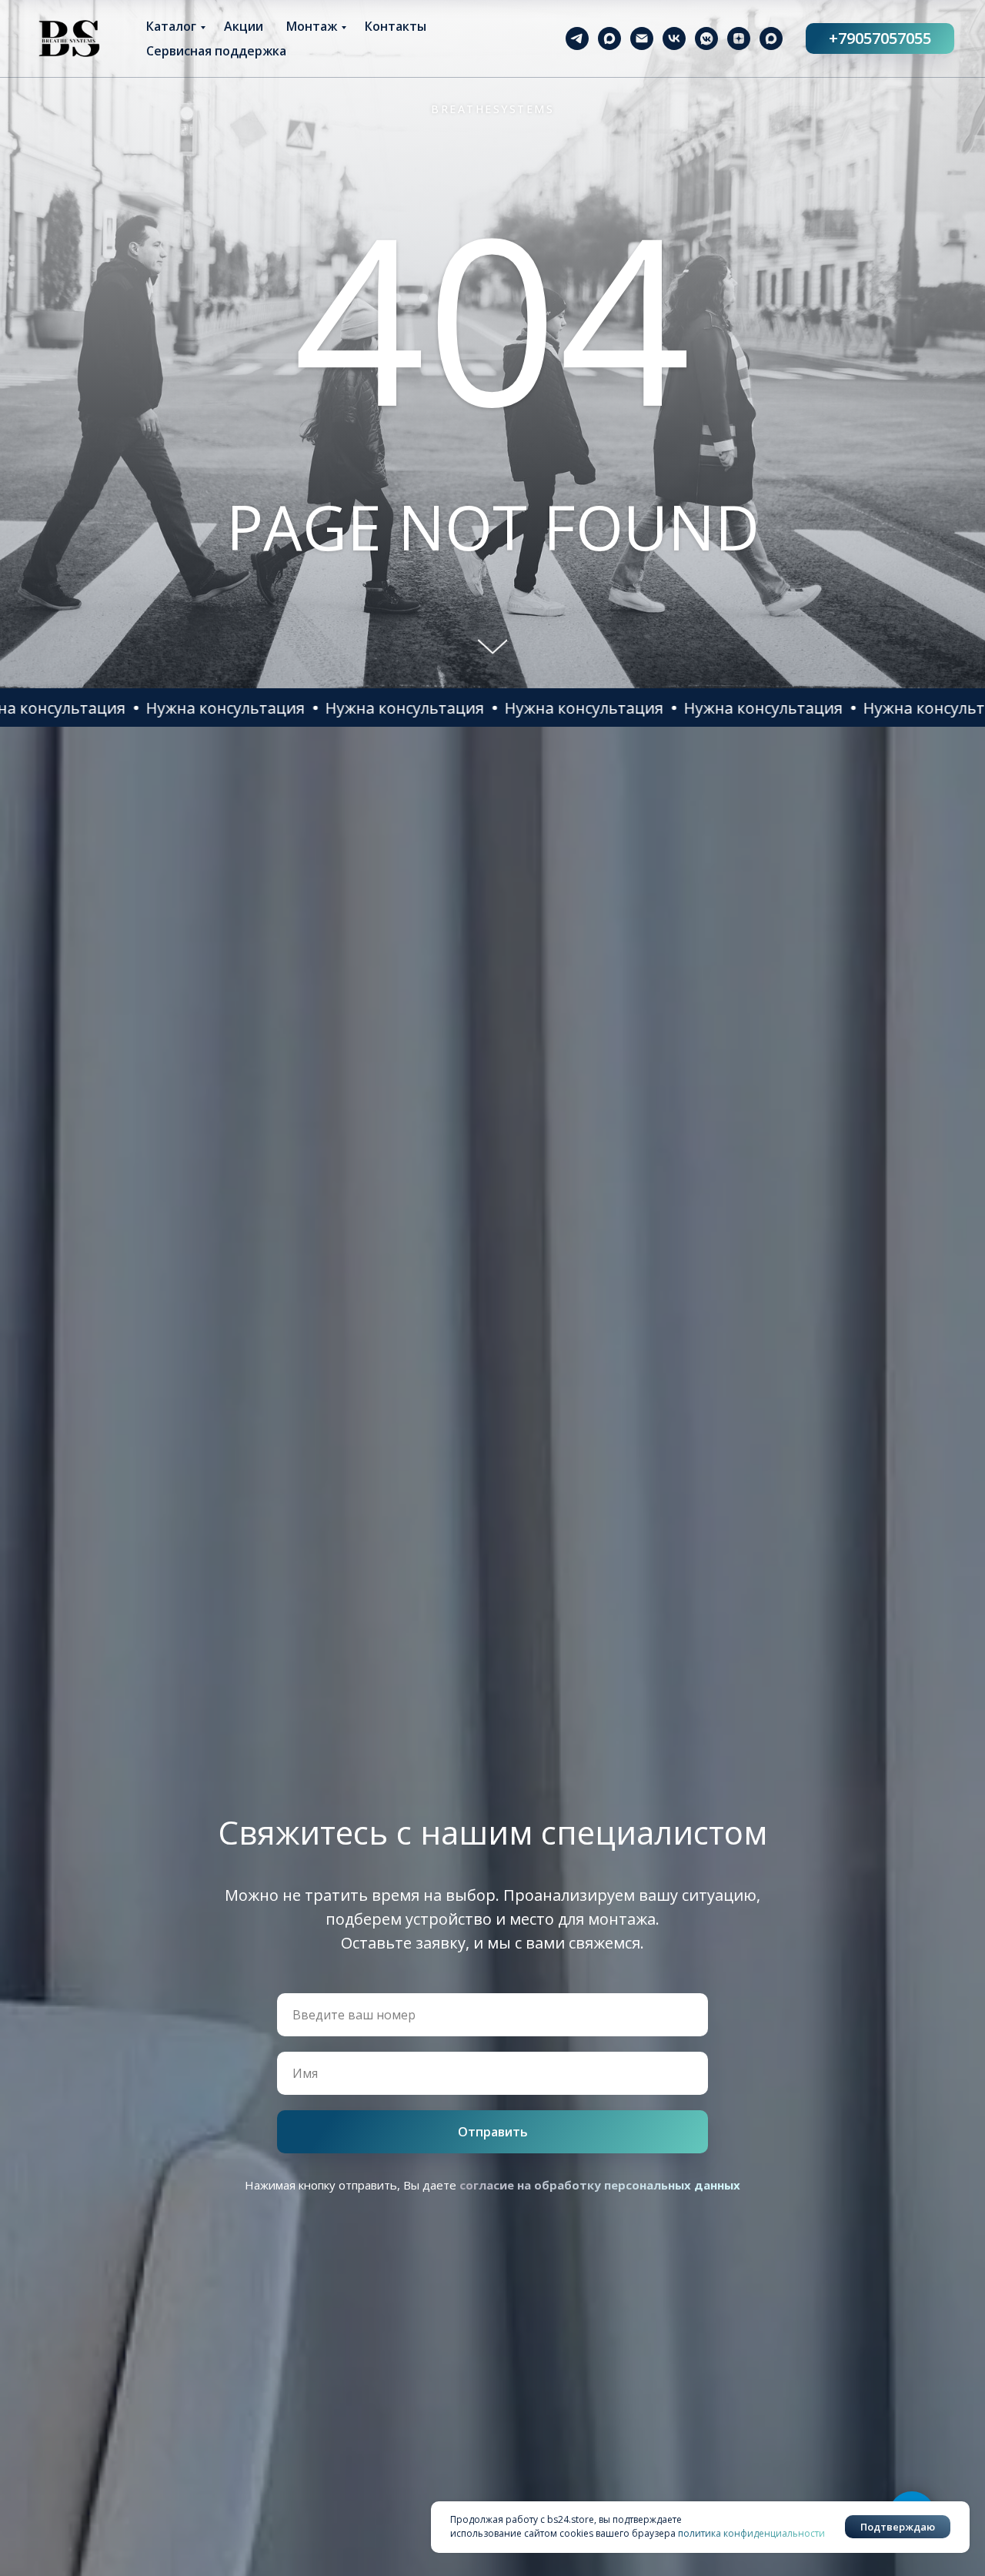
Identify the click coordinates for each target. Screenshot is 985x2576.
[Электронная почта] (642, 38)
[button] (138, 708)
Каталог (171, 26)
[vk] (674, 38)
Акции (244, 26)
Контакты (396, 26)
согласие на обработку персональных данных (600, 2185)
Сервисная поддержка (216, 51)
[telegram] (577, 38)
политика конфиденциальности (751, 2533)
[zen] (739, 38)
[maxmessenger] (609, 38)
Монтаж (312, 26)
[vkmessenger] (706, 38)
